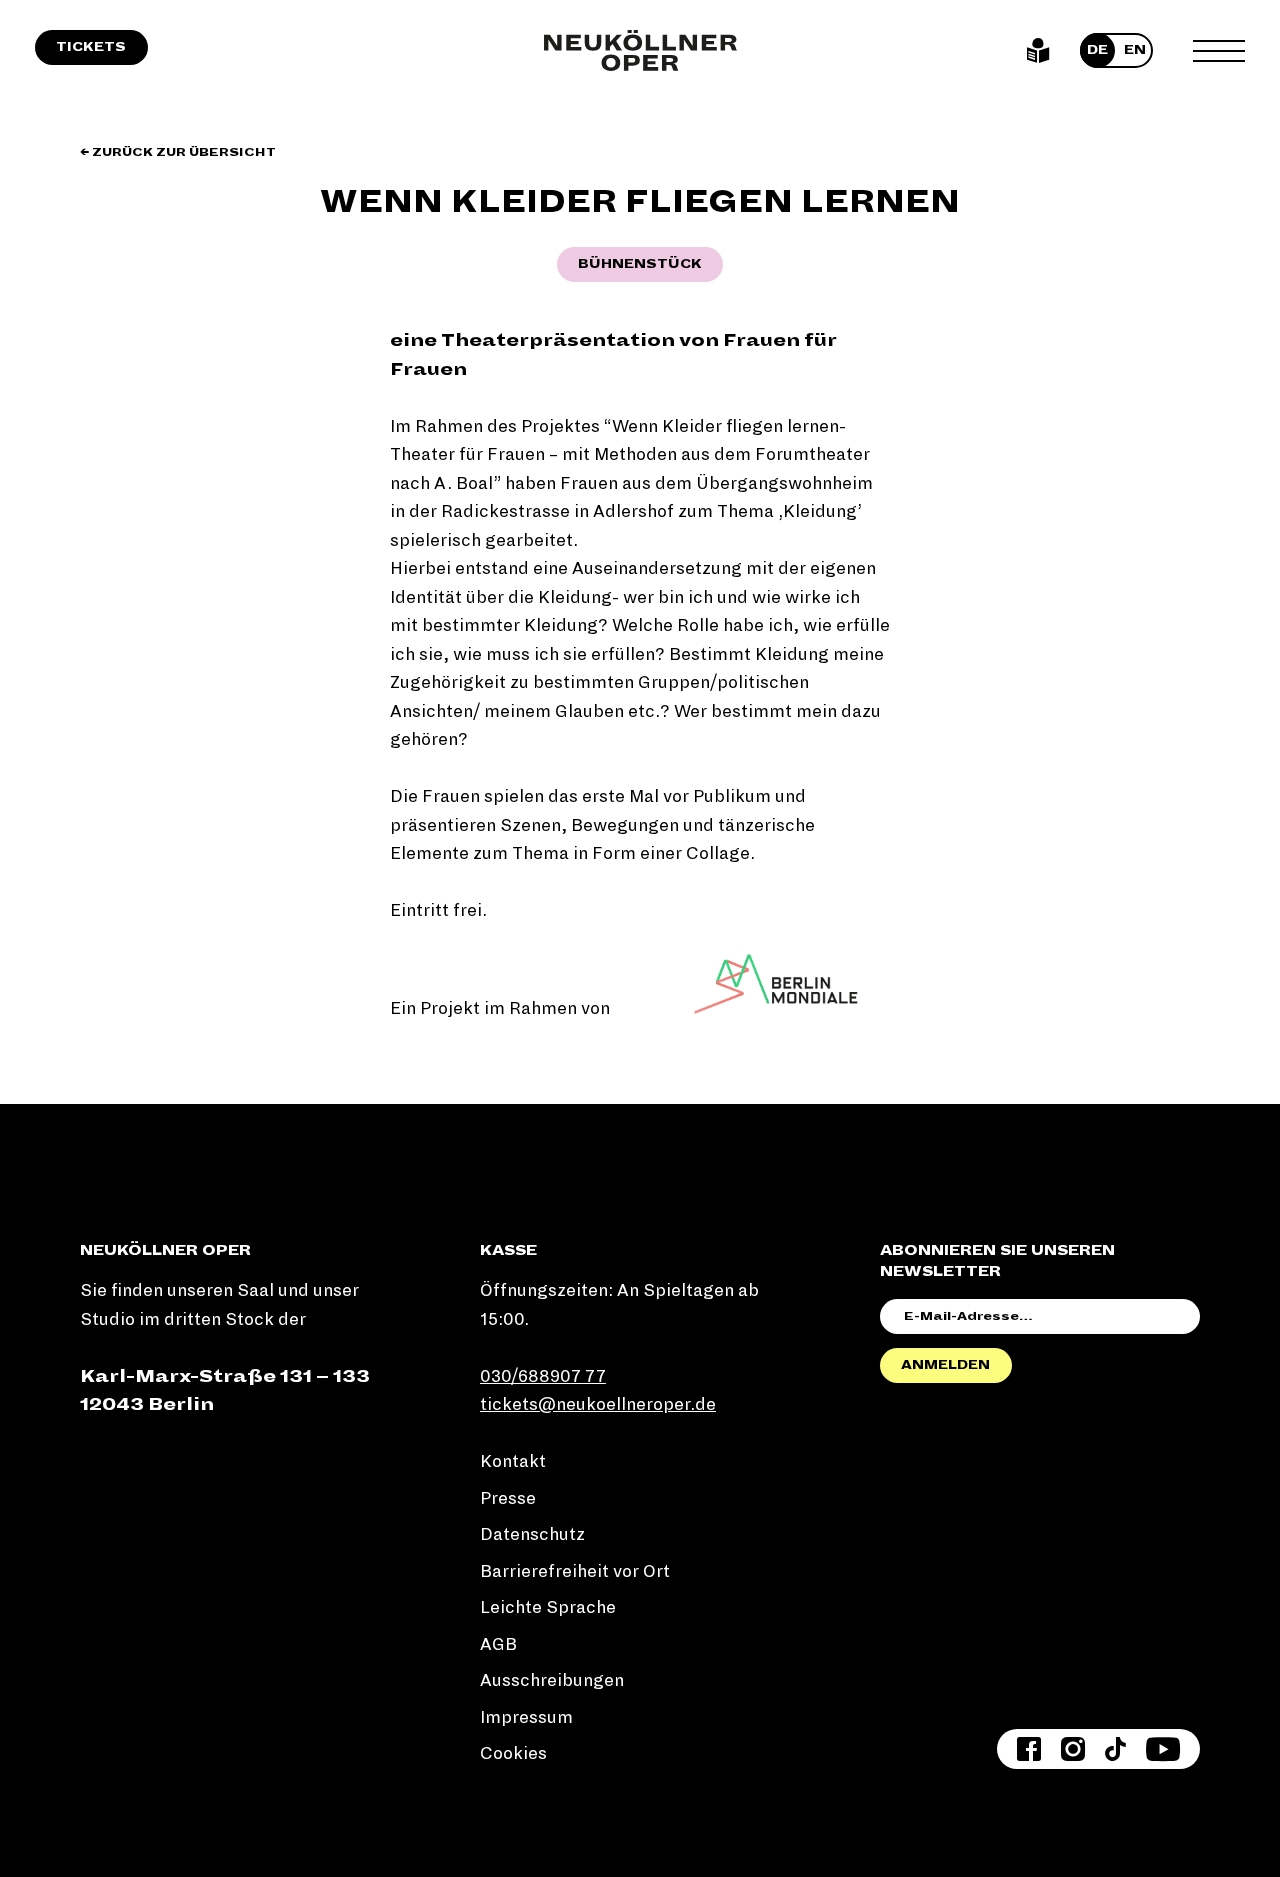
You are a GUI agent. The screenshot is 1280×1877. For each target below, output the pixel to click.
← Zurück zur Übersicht (178, 152)
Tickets (91, 47)
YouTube (1163, 1749)
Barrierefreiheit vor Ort (575, 1571)
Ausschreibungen (552, 1680)
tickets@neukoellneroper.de (598, 1404)
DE (1097, 50)
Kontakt (513, 1461)
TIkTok (1115, 1749)
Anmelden (945, 1365)
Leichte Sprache (1038, 51)
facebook (1029, 1749)
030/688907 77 (543, 1376)
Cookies (513, 1753)
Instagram (1073, 1749)
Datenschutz (532, 1534)
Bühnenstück (640, 264)
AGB (498, 1644)
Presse (508, 1498)
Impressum (526, 1717)
